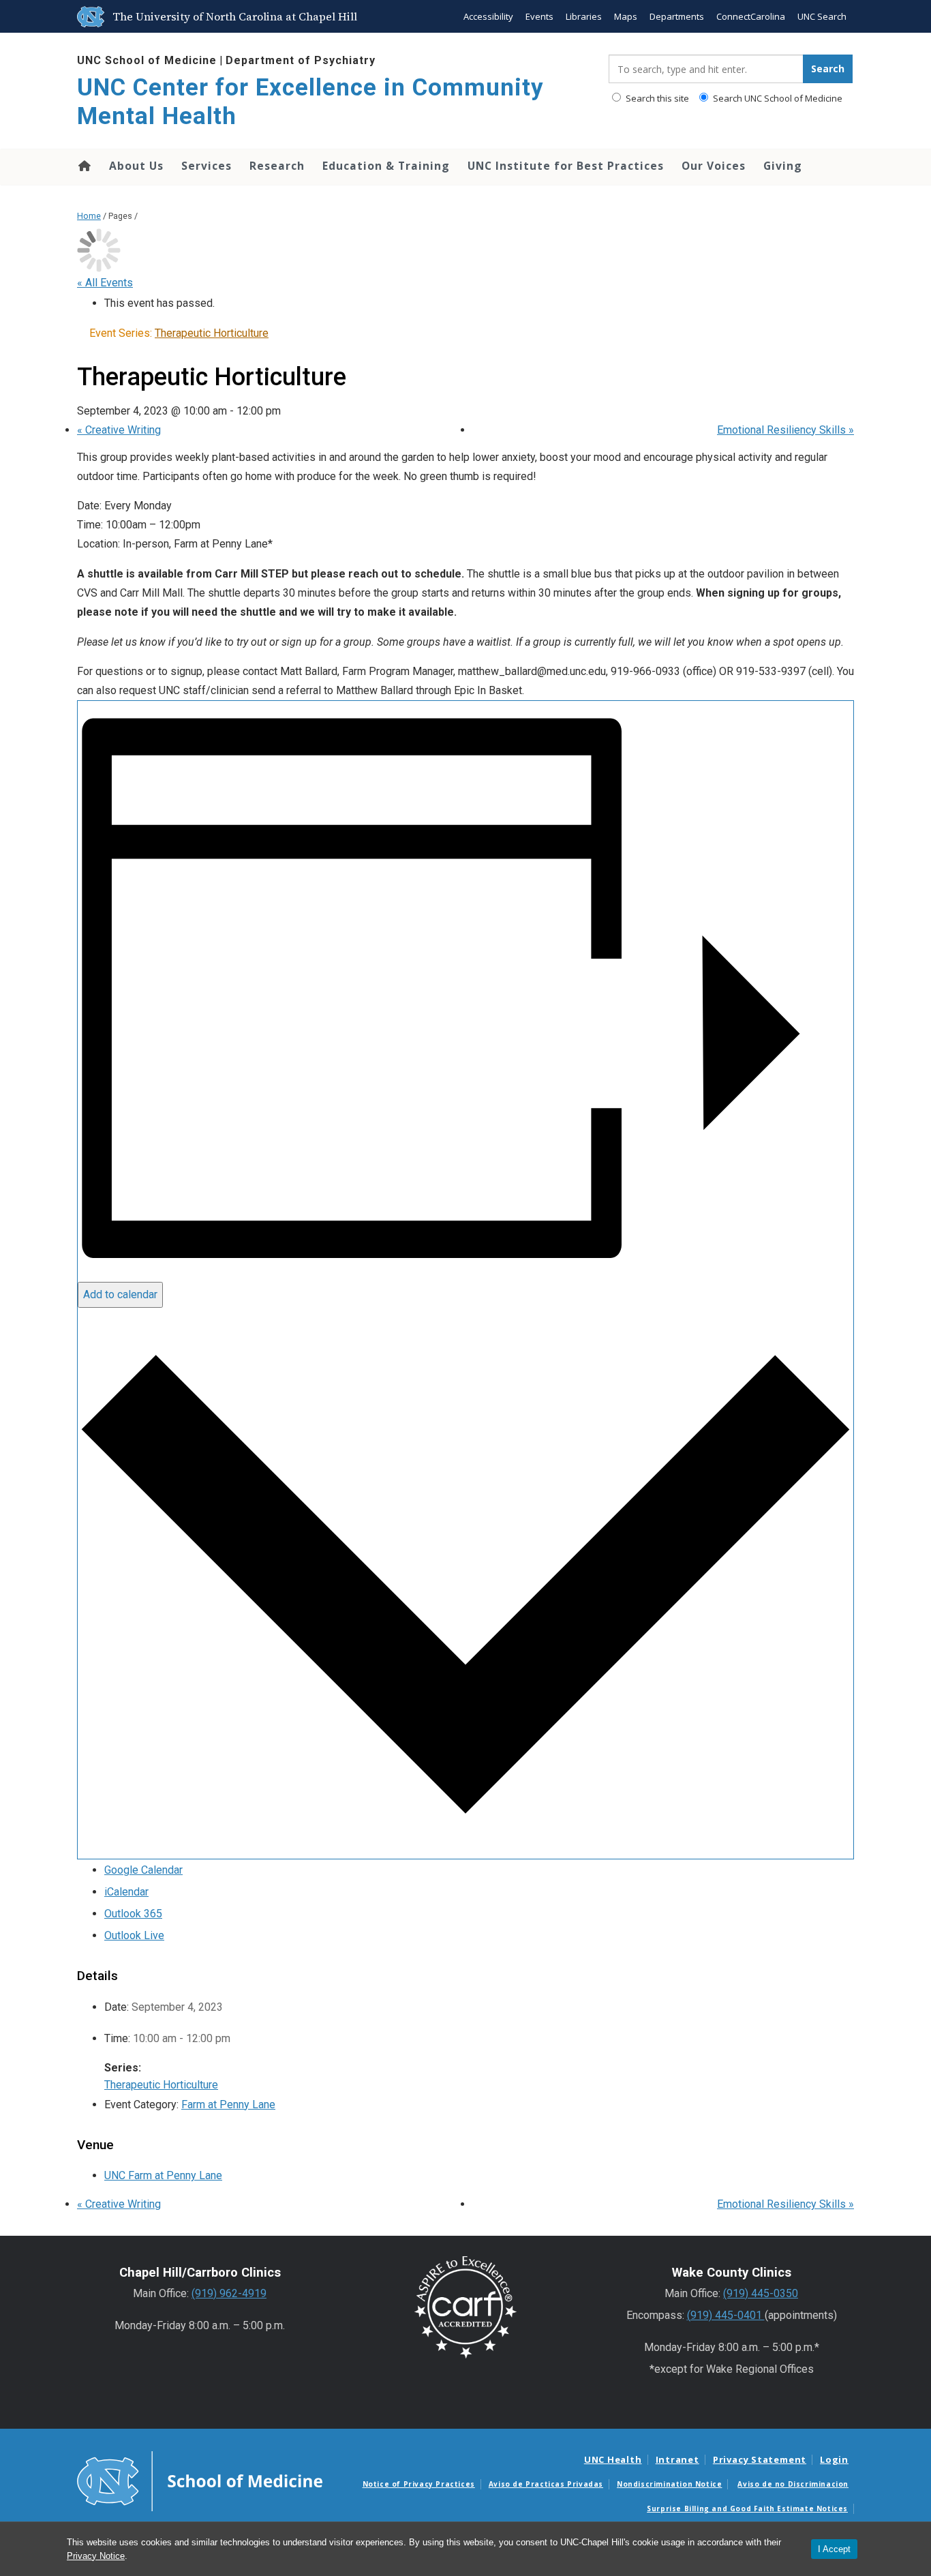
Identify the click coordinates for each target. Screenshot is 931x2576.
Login (834, 2459)
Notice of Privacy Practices (419, 2484)
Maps (626, 16)
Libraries (584, 16)
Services (207, 166)
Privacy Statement (760, 2459)
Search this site (656, 98)
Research (277, 166)
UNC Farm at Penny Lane (163, 2175)
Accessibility (488, 16)
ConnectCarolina (751, 16)
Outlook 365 (133, 1914)
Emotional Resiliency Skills (785, 430)
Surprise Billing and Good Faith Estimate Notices (747, 2508)
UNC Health (613, 2459)
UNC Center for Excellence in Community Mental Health (310, 102)
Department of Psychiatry (301, 60)
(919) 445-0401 (726, 2315)
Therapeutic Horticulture (161, 2085)
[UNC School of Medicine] (200, 2481)
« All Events (105, 283)
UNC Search (822, 16)
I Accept (834, 2549)
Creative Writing (119, 430)
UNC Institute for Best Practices (566, 166)
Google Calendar (143, 1870)
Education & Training (386, 166)
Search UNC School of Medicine (777, 98)
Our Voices (714, 166)
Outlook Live (134, 1935)
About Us (136, 166)
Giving (783, 166)
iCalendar (126, 1892)
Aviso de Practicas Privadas (546, 2484)
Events (539, 16)
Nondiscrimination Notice (669, 2484)
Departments (677, 16)
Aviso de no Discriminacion (793, 2484)
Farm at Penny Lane (228, 2105)
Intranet (677, 2459)
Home (83, 166)
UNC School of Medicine (147, 60)
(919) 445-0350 (761, 2293)
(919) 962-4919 (229, 2293)
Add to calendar (120, 1294)
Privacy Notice (96, 2556)
